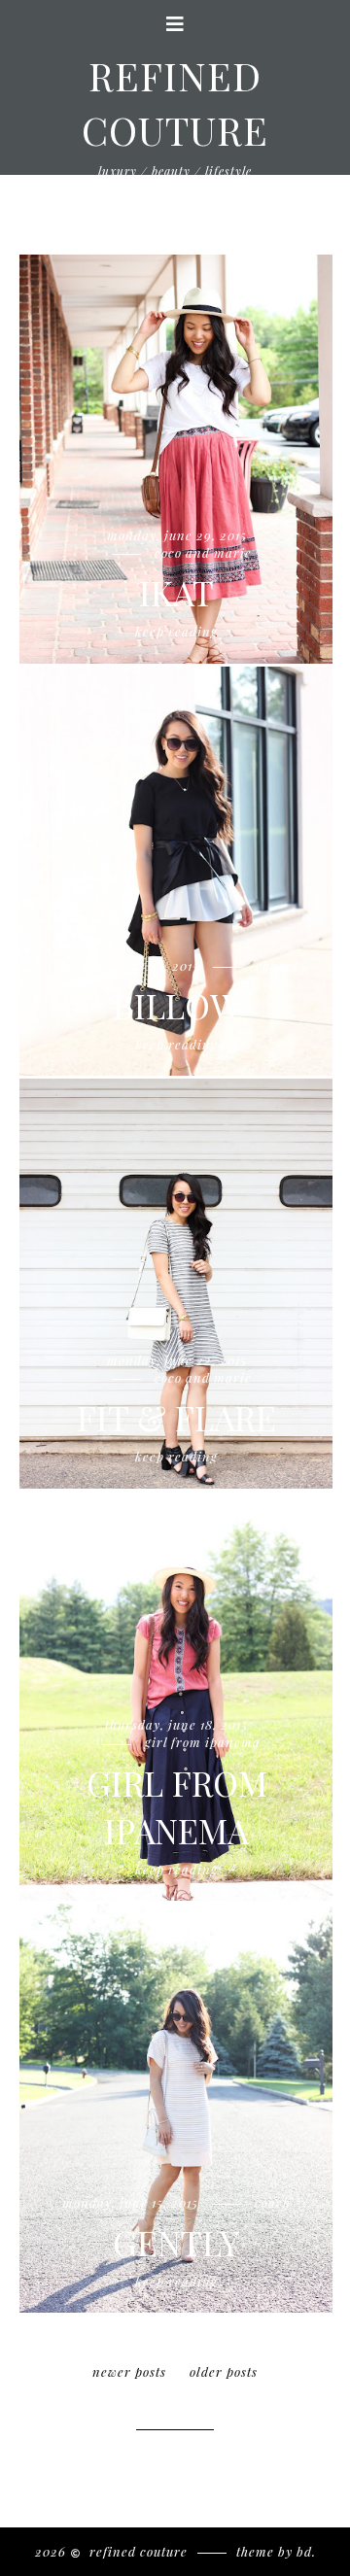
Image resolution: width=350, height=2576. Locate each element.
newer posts (129, 2371)
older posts (224, 2371)
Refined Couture (137, 2551)
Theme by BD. (276, 2551)
